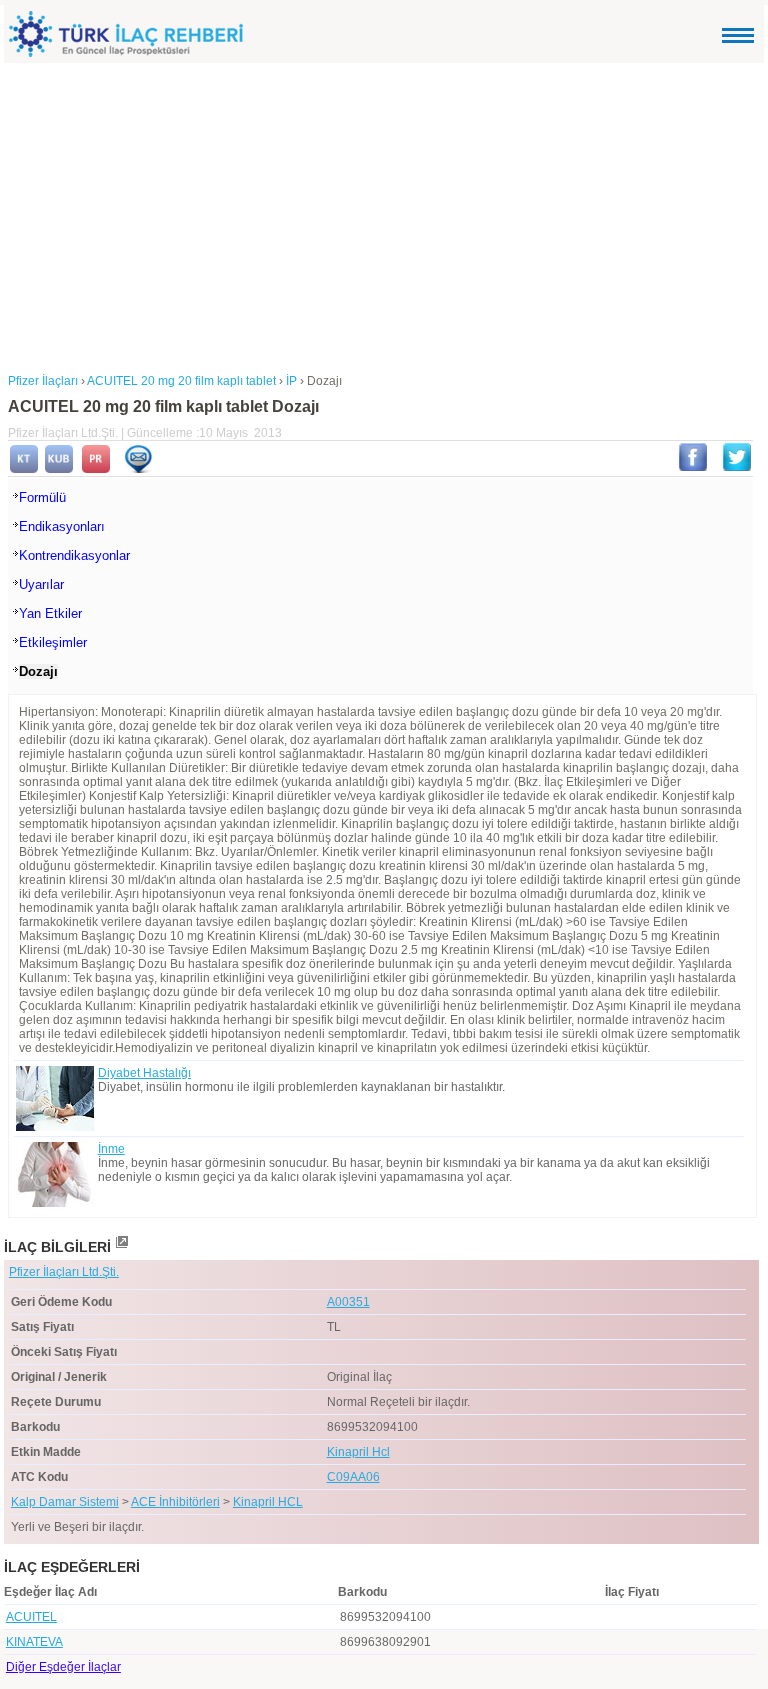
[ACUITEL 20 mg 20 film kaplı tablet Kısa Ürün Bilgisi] (59, 469)
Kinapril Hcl (358, 1452)
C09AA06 (353, 1477)
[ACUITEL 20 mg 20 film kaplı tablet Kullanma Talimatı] (24, 469)
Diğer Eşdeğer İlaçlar (63, 1667)
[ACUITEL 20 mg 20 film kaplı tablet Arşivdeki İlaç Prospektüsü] (96, 469)
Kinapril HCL (268, 1502)
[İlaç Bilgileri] (121, 1247)
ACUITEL (31, 1617)
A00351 (348, 1302)
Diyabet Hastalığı (144, 1073)
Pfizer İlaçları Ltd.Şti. (64, 1272)
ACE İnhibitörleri (175, 1502)
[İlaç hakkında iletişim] (138, 469)
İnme (111, 1149)
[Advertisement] (384, 213)
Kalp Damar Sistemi (65, 1502)
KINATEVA (34, 1642)
